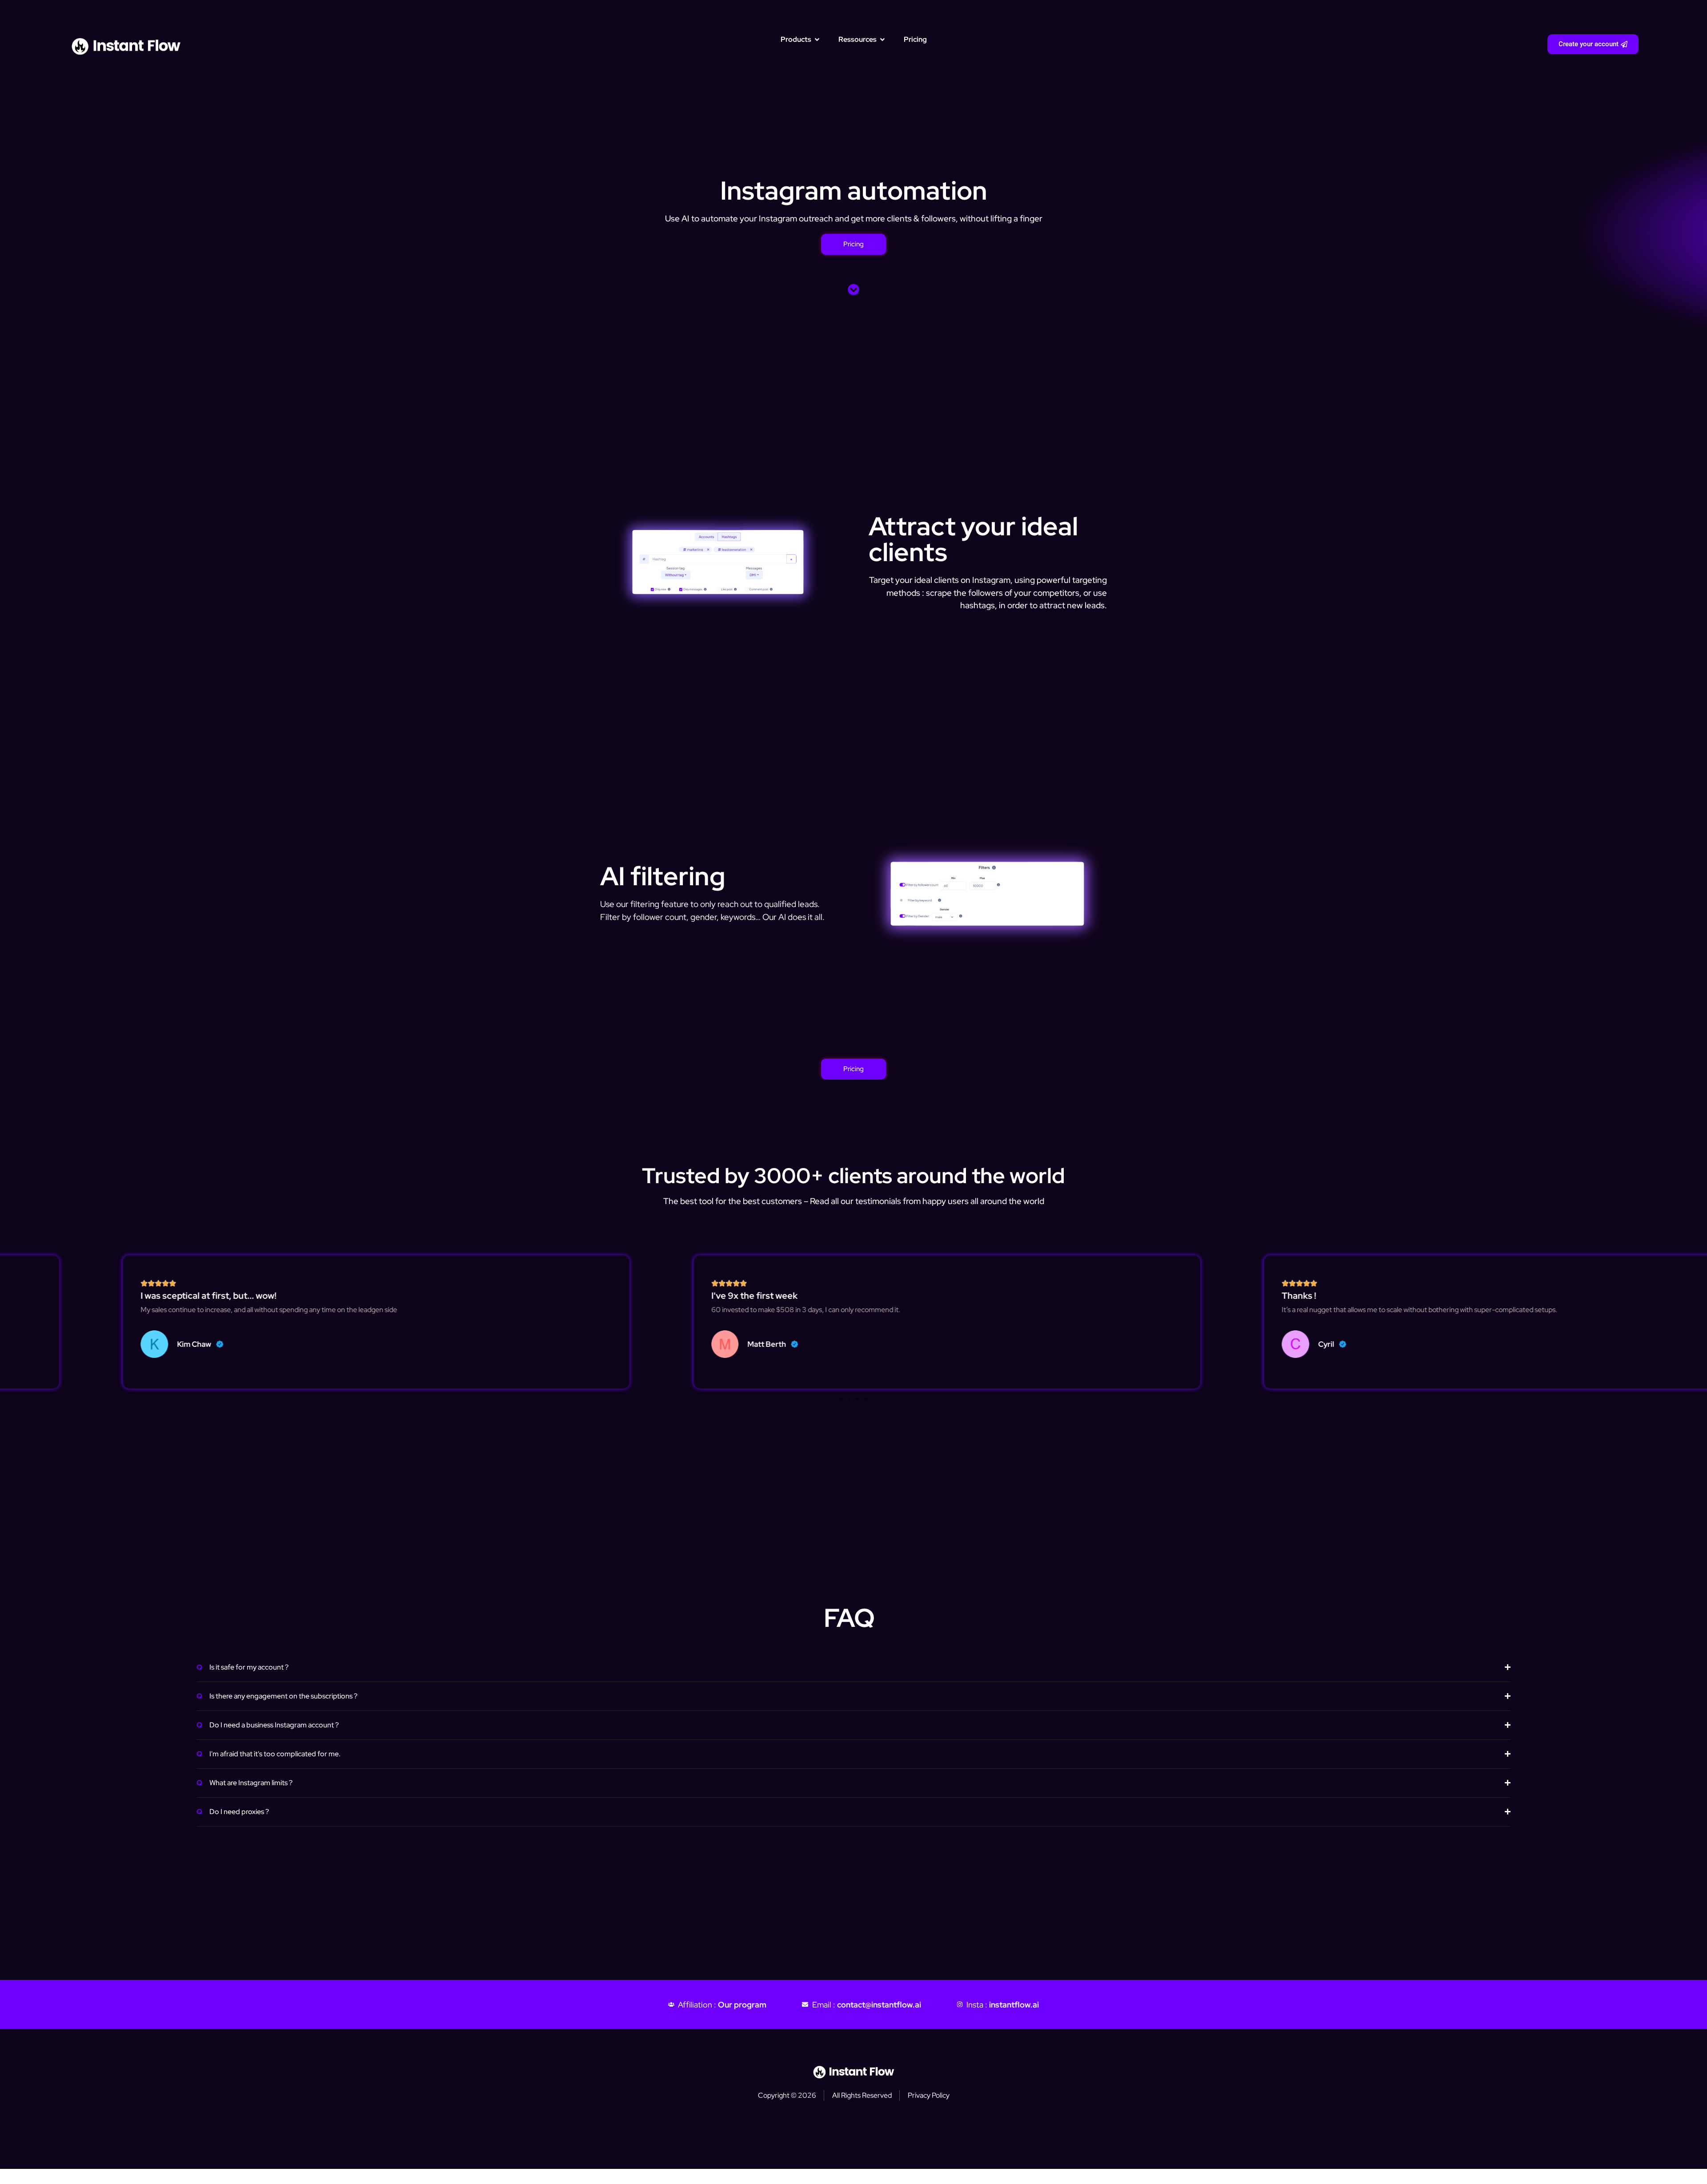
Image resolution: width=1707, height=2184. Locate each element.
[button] (841, 1399)
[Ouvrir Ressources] (882, 40)
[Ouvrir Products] (817, 40)
